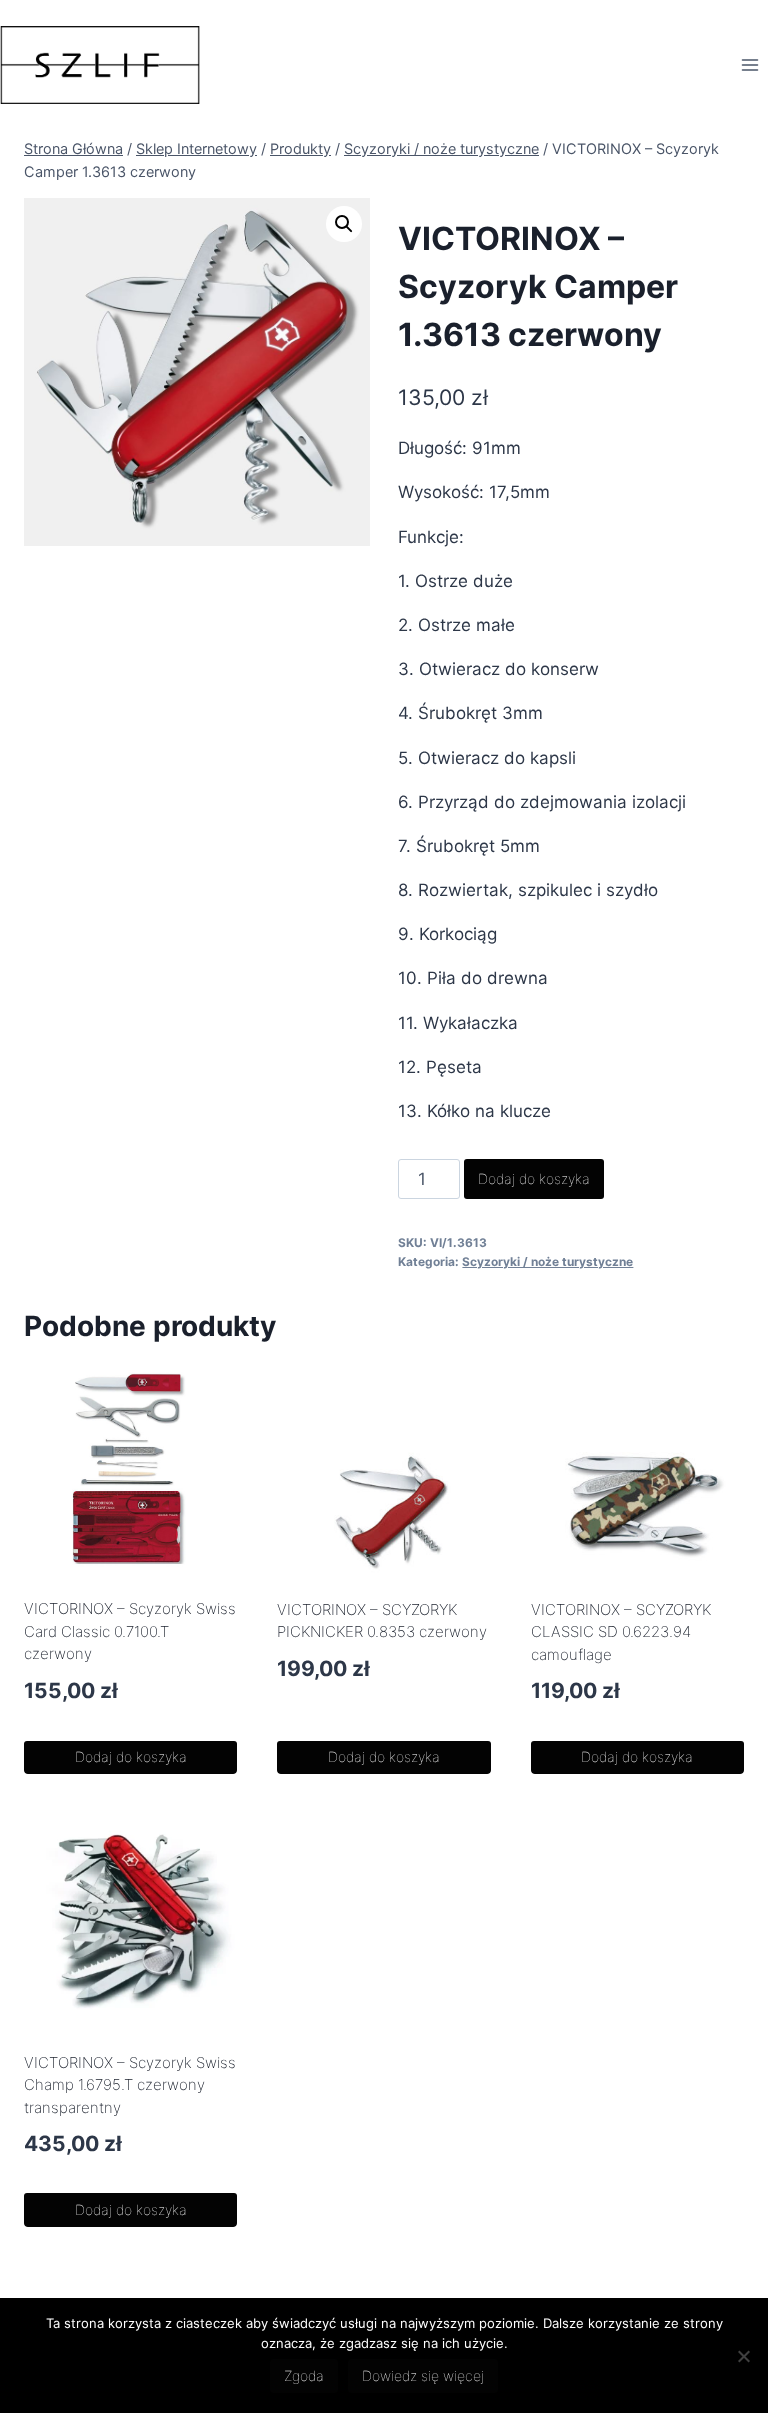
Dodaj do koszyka (534, 1178)
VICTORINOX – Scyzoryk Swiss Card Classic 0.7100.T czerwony (130, 1631)
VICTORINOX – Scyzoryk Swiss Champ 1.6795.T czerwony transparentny (130, 2085)
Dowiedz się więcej (423, 2375)
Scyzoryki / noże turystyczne (547, 1261)
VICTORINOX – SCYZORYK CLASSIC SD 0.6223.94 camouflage (621, 1632)
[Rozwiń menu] (749, 64)
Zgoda (304, 2375)
